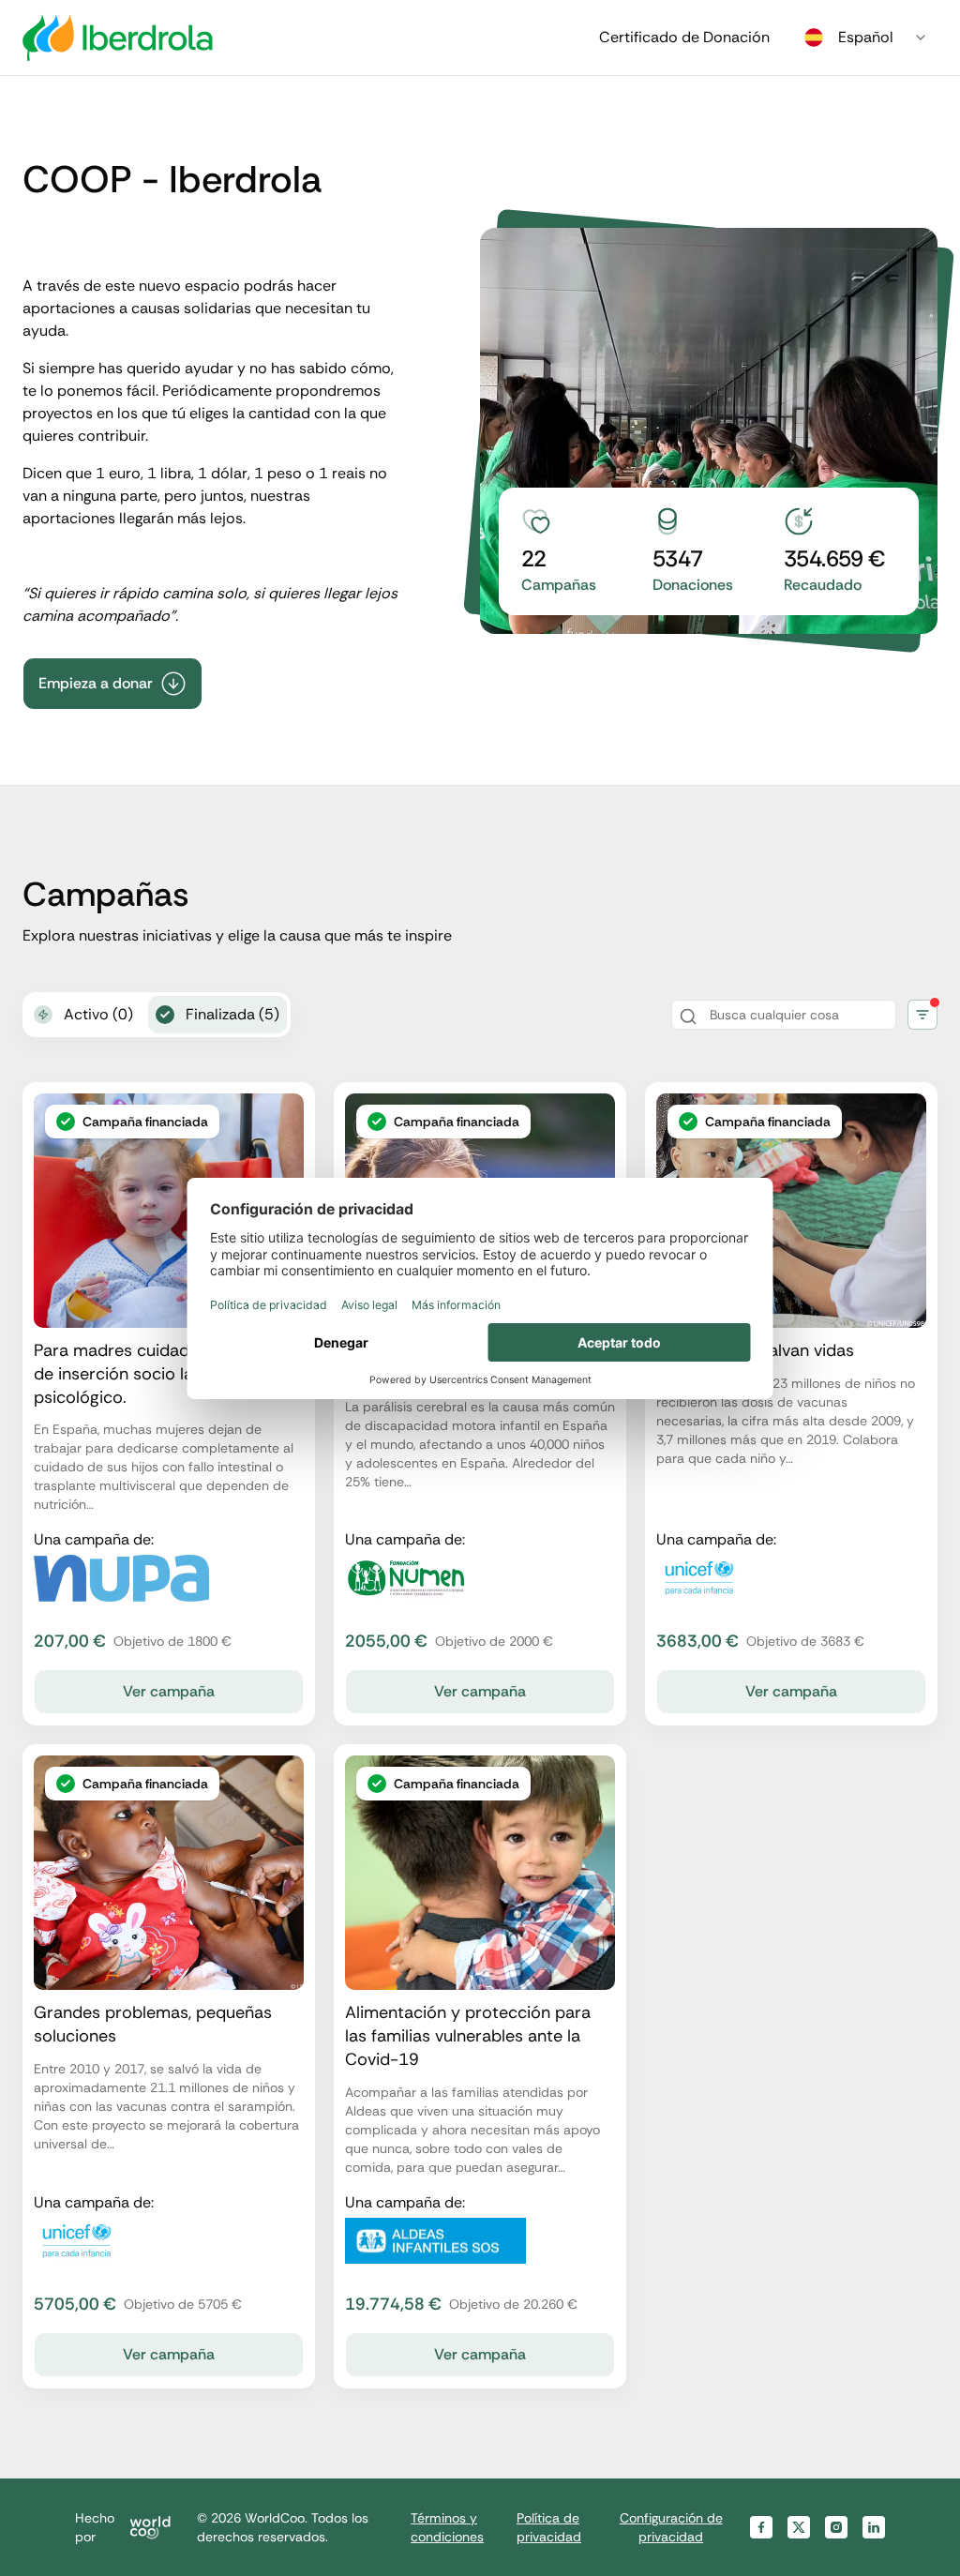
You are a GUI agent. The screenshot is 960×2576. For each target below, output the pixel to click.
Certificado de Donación (684, 37)
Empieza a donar (96, 683)
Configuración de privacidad (671, 2527)
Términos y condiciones (447, 2527)
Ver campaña (169, 1691)
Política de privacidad (549, 2527)
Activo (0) (98, 1014)
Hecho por (95, 2527)
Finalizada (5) (232, 1014)
